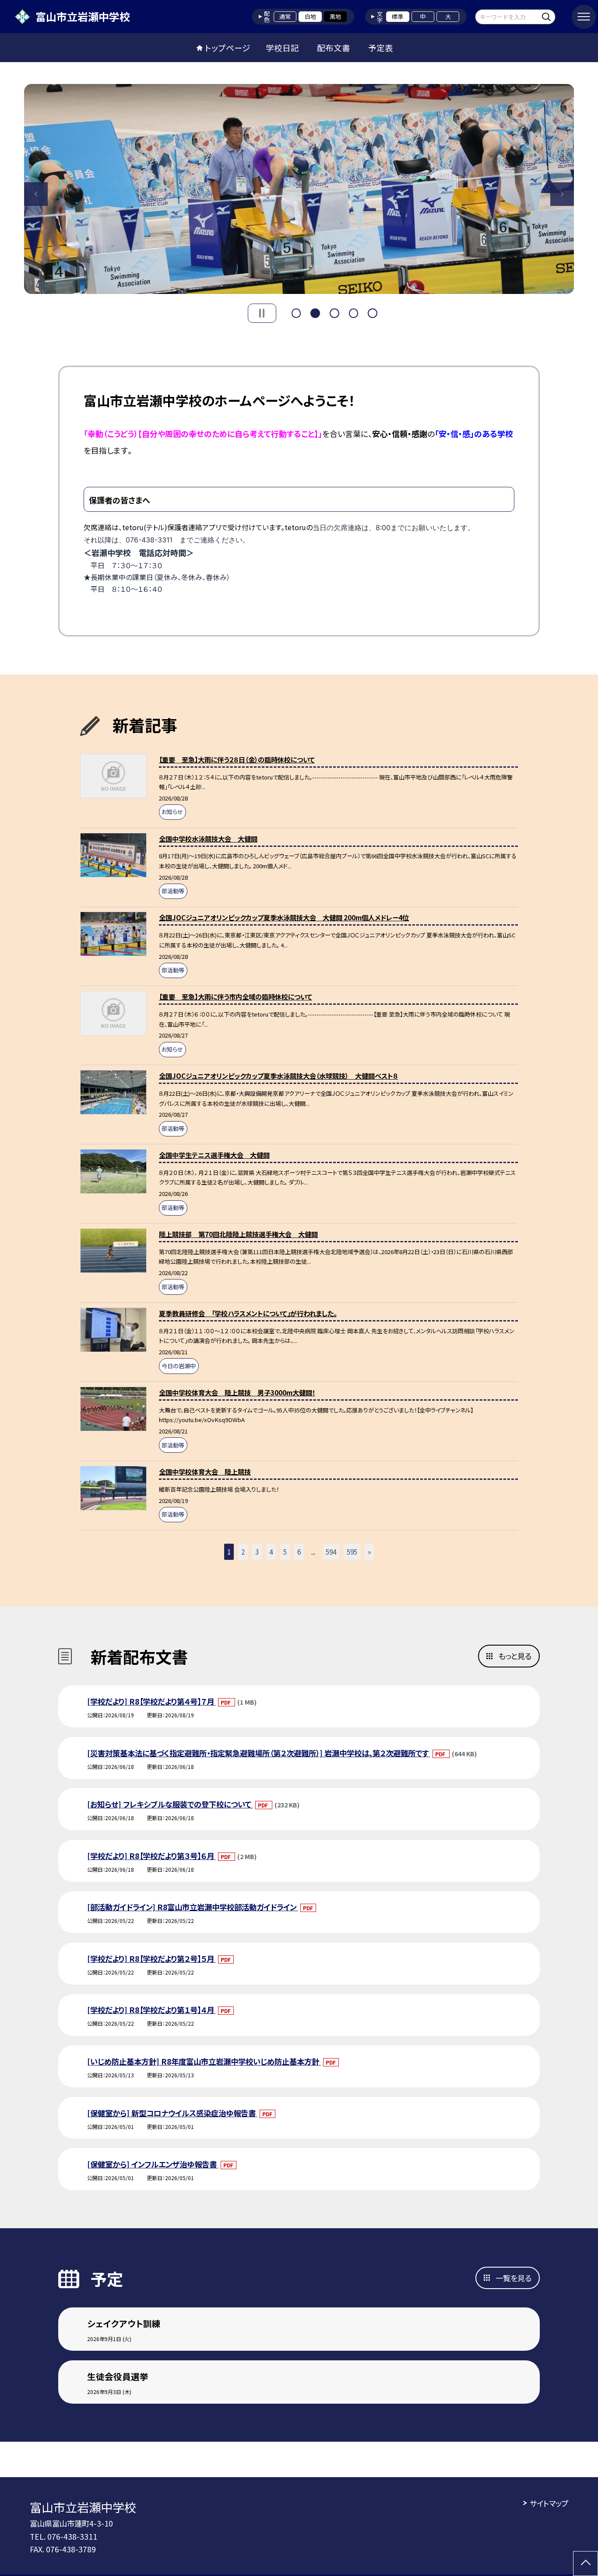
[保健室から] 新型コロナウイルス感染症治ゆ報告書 (172, 2113)
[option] (299, 189)
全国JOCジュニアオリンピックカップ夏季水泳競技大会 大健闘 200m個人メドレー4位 (284, 917)
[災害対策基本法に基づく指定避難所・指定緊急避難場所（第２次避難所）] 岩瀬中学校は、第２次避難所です (259, 1753)
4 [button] (354, 312)
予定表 (381, 47)
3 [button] (334, 312)
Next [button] (562, 194)
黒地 (335, 16)
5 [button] (373, 312)
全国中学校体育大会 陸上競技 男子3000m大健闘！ (237, 1392)
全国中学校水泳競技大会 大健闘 (208, 839)
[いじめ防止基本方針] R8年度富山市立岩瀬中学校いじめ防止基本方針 (204, 2061)
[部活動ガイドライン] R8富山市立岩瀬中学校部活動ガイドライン (193, 1907)
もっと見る (515, 1656)
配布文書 (334, 47)
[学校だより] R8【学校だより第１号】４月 (151, 2010)
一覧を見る (514, 2278)
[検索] (548, 16)
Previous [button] (36, 194)
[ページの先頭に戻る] (586, 2564)
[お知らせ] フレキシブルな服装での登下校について (170, 1804)
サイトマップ (549, 2503)
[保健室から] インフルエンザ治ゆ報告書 (153, 2164)
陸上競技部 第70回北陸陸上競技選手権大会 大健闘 (238, 1234)
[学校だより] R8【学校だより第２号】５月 (151, 1959)
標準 (397, 16)
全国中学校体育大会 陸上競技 (205, 1472)
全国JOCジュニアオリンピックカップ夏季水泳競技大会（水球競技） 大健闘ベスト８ (278, 1076)
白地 (310, 16)
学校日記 (282, 47)
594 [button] (331, 1552)
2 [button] (315, 312)
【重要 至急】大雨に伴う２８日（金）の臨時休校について (237, 759)
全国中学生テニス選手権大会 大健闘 (214, 1155)
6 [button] (299, 1552)
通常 (285, 16)
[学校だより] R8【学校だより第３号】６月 (151, 1856)
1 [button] (296, 312)
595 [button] (352, 1552)
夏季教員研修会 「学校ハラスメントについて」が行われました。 (248, 1313)
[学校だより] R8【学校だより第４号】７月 (151, 1701)
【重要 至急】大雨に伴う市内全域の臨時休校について (236, 996)
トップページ (228, 47)
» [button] (369, 1552)
